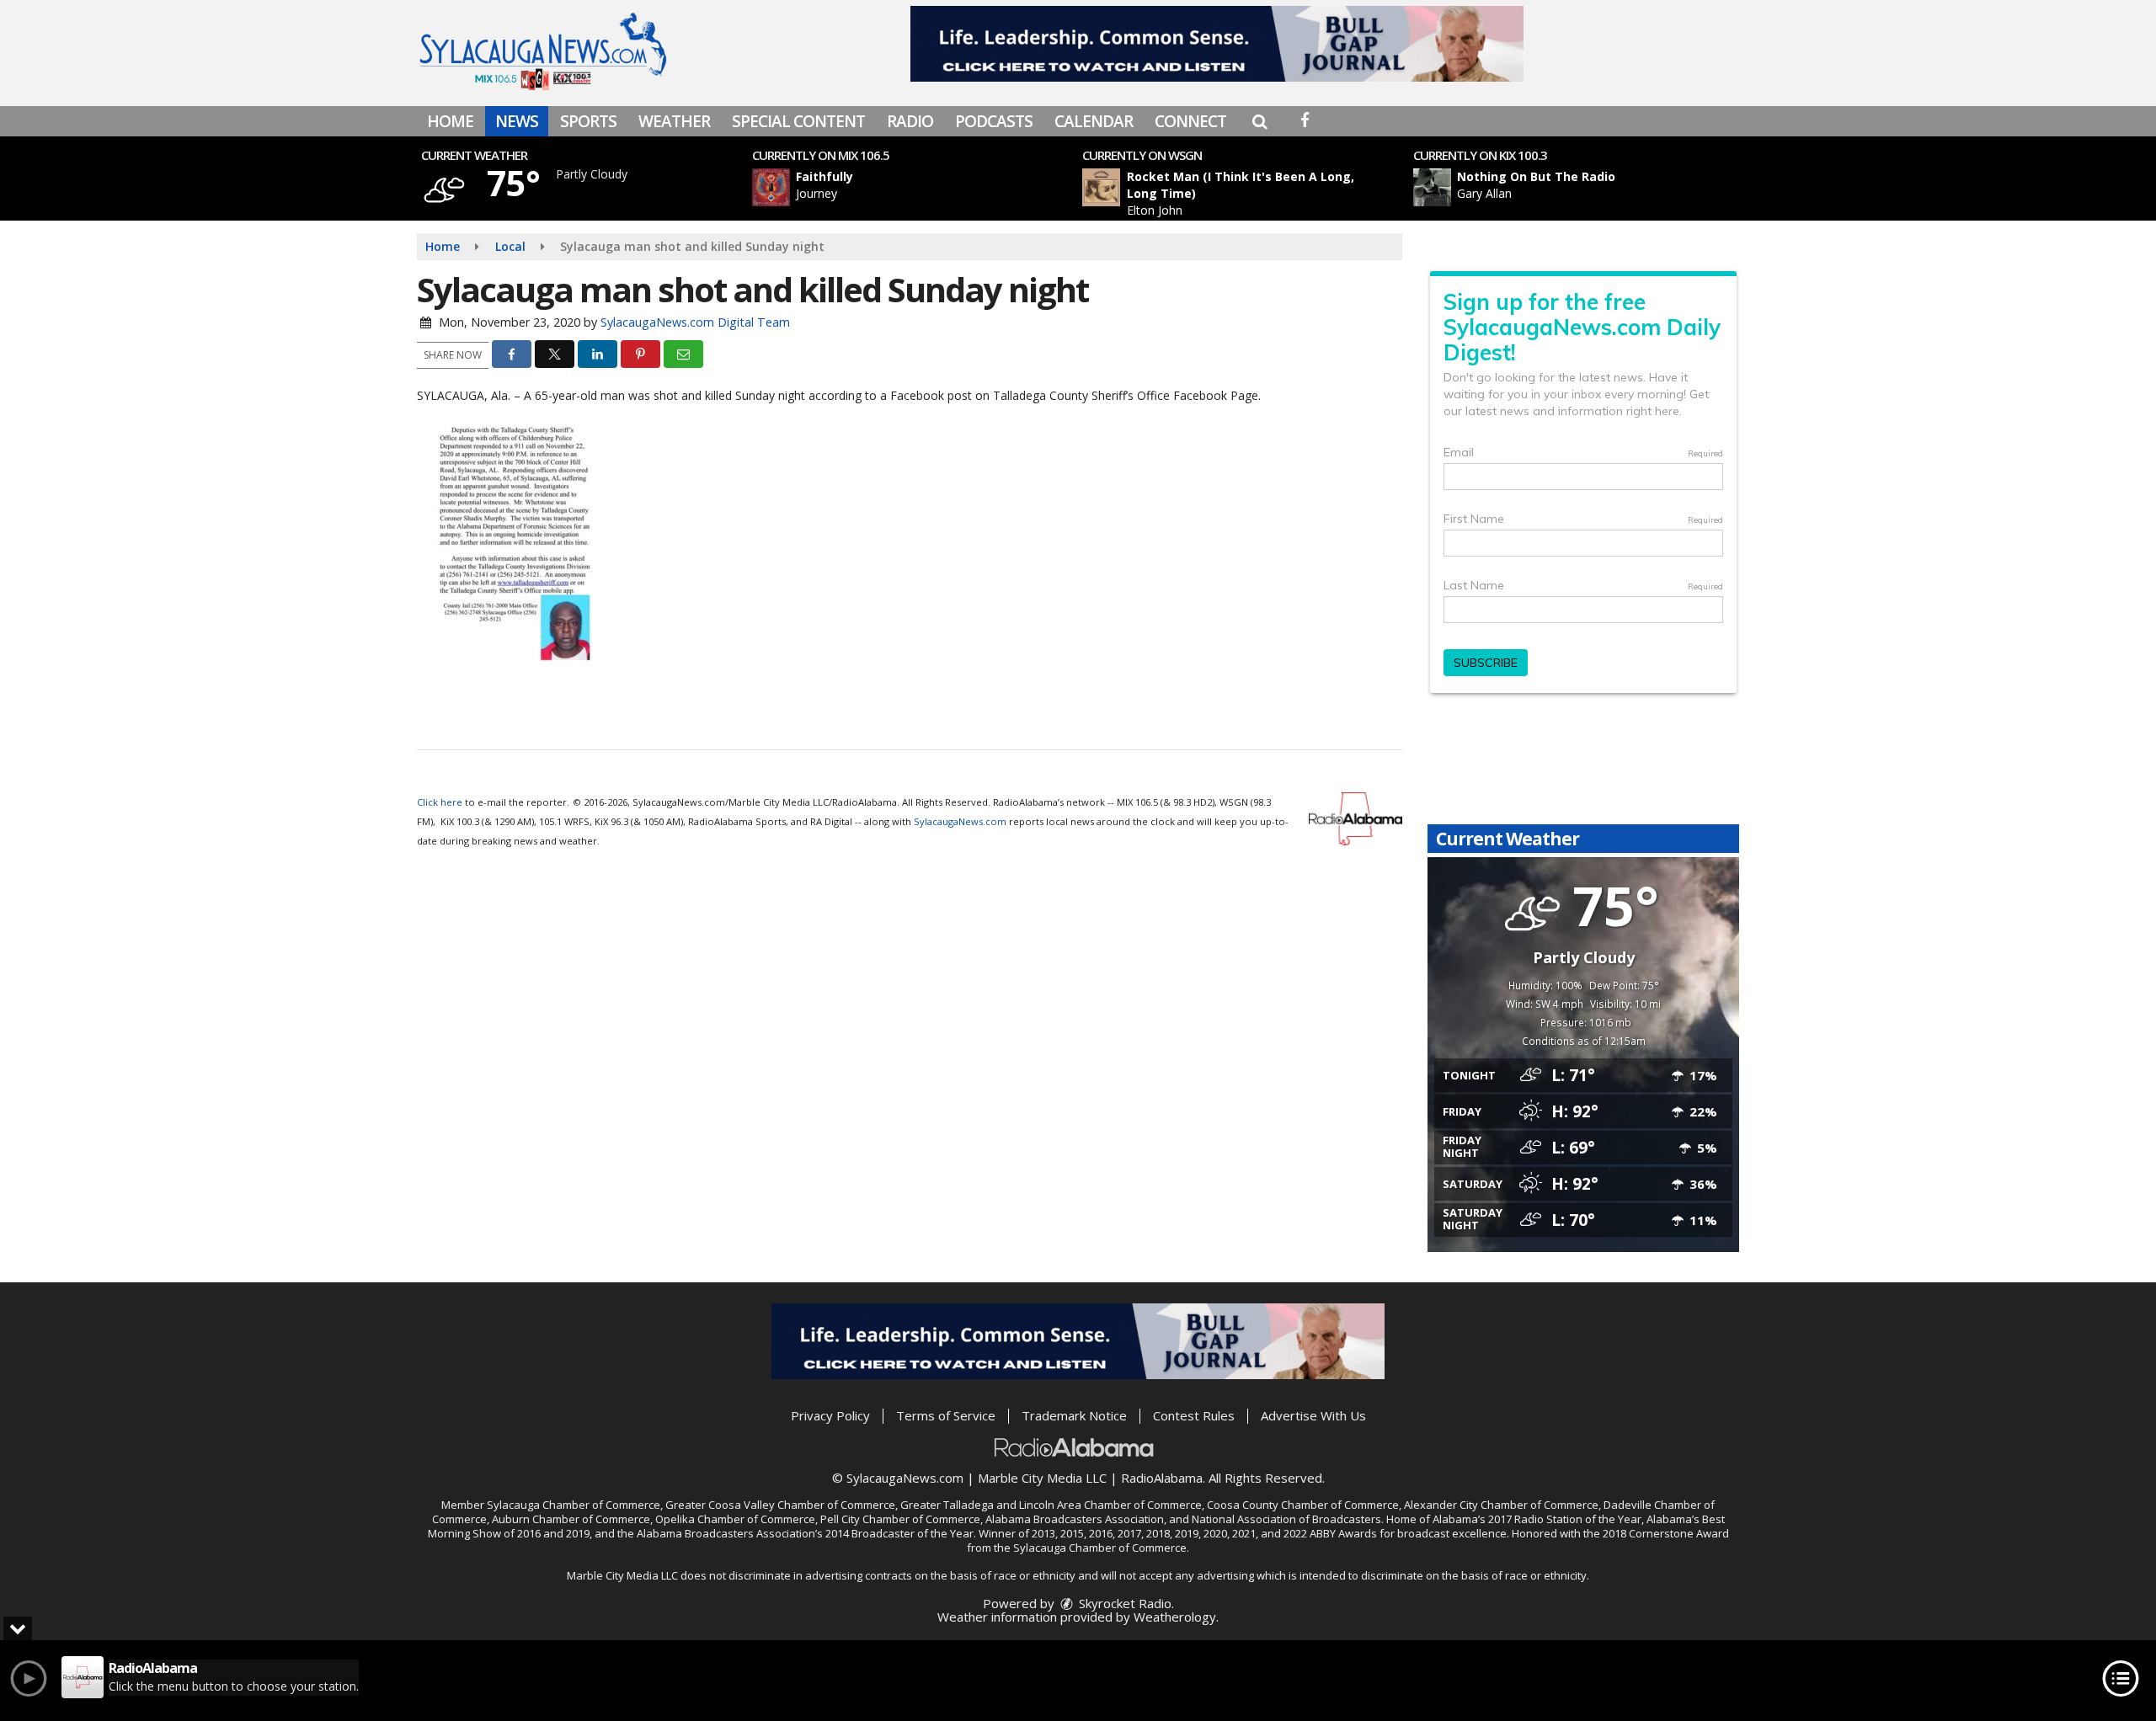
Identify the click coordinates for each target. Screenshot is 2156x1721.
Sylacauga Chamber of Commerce (574, 1505)
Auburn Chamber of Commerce (571, 1519)
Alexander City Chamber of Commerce (1501, 1505)
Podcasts (994, 121)
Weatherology (1175, 1617)
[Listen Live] (921, 187)
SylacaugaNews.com (960, 821)
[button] (1259, 121)
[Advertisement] (1217, 44)
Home (450, 121)
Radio (910, 121)
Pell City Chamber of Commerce (900, 1519)
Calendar (1094, 121)
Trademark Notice (1074, 1415)
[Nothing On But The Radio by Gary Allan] (1432, 187)
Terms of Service (946, 1415)
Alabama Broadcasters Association (1075, 1519)
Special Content (798, 121)
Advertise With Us (1313, 1415)
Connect (1190, 121)
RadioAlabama (1162, 1478)
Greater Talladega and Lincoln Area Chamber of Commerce (1051, 1505)
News (517, 121)
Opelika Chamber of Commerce (735, 1519)
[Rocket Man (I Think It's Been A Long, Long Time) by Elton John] (1101, 187)
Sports (588, 121)
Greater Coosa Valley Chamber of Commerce (780, 1505)
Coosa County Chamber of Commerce (1303, 1505)
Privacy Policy (830, 1415)
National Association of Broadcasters (1286, 1519)
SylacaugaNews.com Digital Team (695, 322)
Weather (674, 121)
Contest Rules (1194, 1415)
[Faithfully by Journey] (771, 187)
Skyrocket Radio (1123, 1603)
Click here (440, 802)
